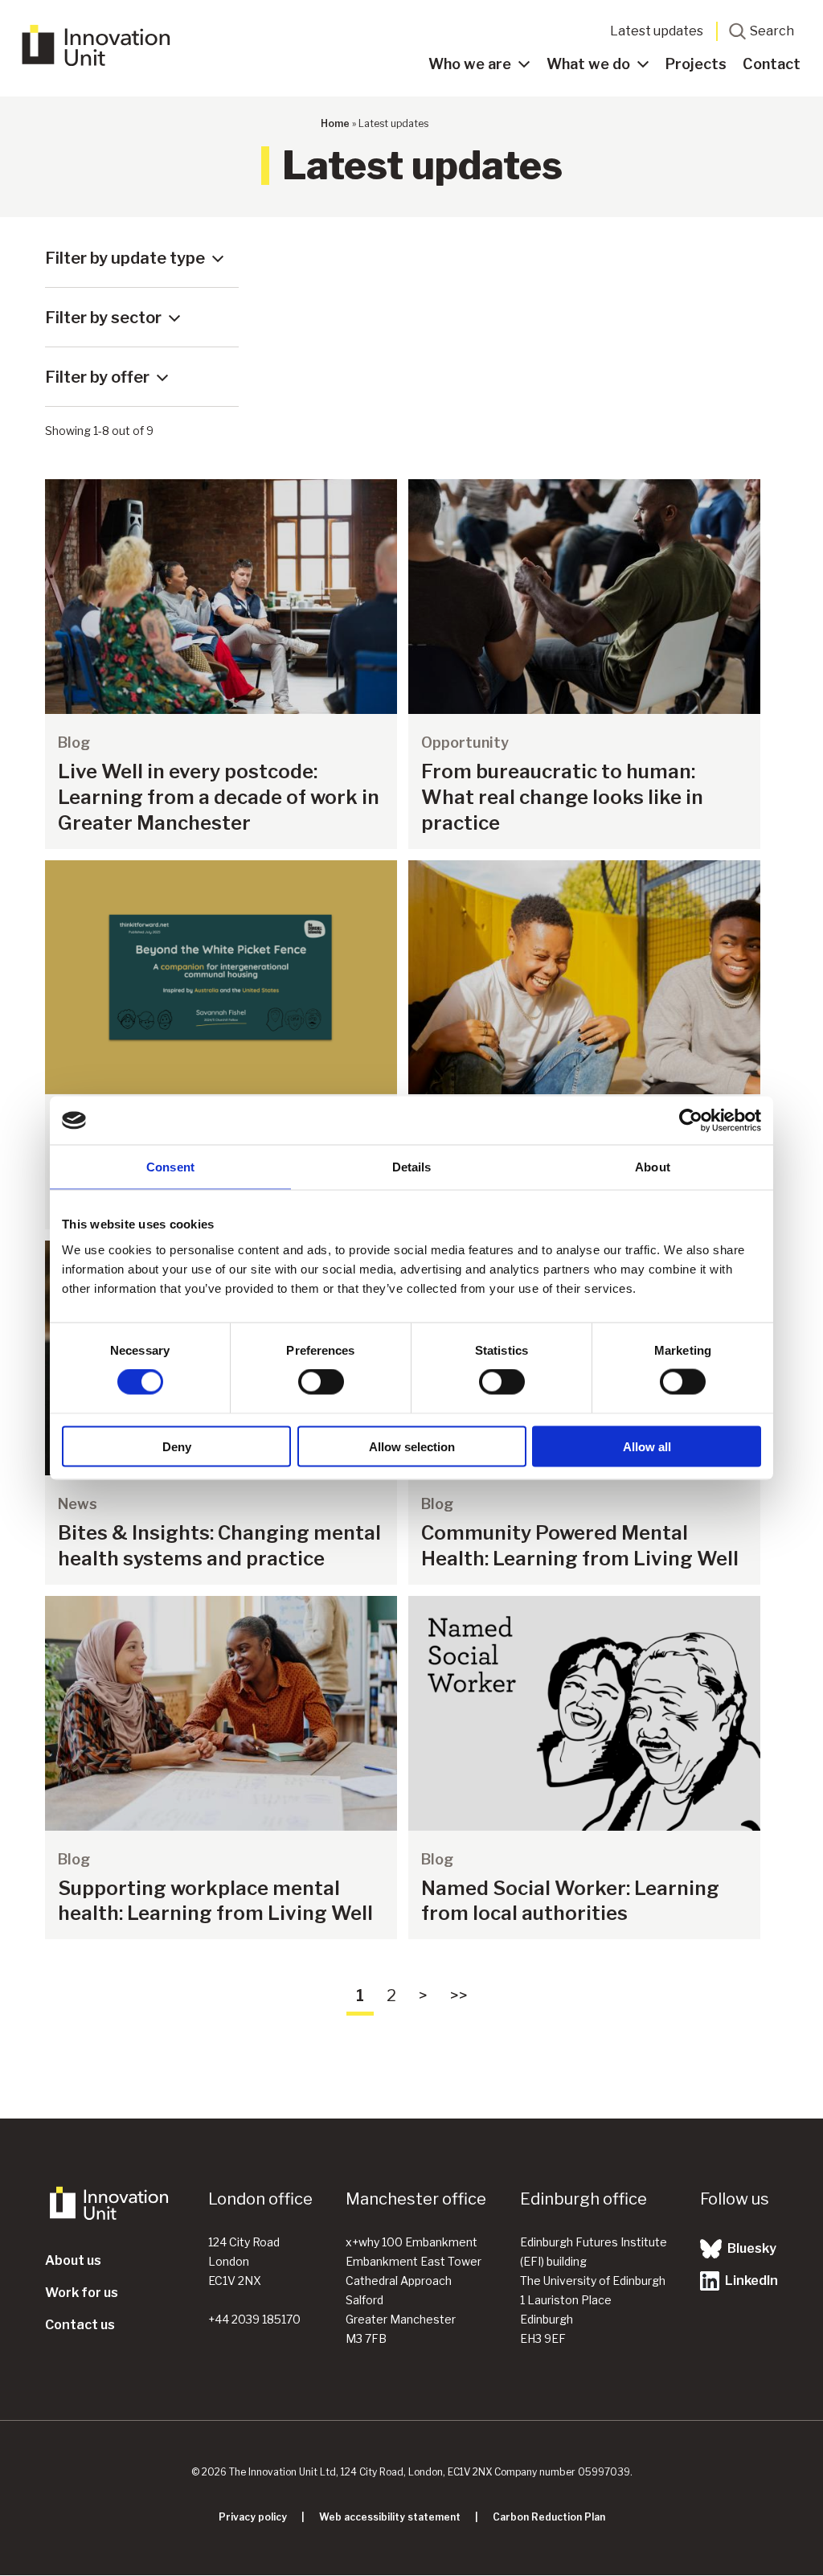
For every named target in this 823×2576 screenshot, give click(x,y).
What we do (588, 64)
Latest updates (657, 31)
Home (335, 123)
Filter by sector (103, 318)
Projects (696, 64)
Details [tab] (412, 1167)
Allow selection (412, 1446)
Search (772, 31)
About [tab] (653, 1167)
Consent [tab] (170, 1167)
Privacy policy (253, 2517)
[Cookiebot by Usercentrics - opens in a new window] (691, 1121)
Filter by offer (97, 377)
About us (73, 2260)
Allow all (647, 1446)
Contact (772, 64)
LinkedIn (750, 2281)
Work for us (82, 2293)
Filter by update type (125, 258)
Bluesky (751, 2248)
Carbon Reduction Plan (549, 2517)
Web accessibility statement (390, 2517)
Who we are (470, 64)
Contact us (80, 2325)
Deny (177, 1446)
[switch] (321, 1382)
